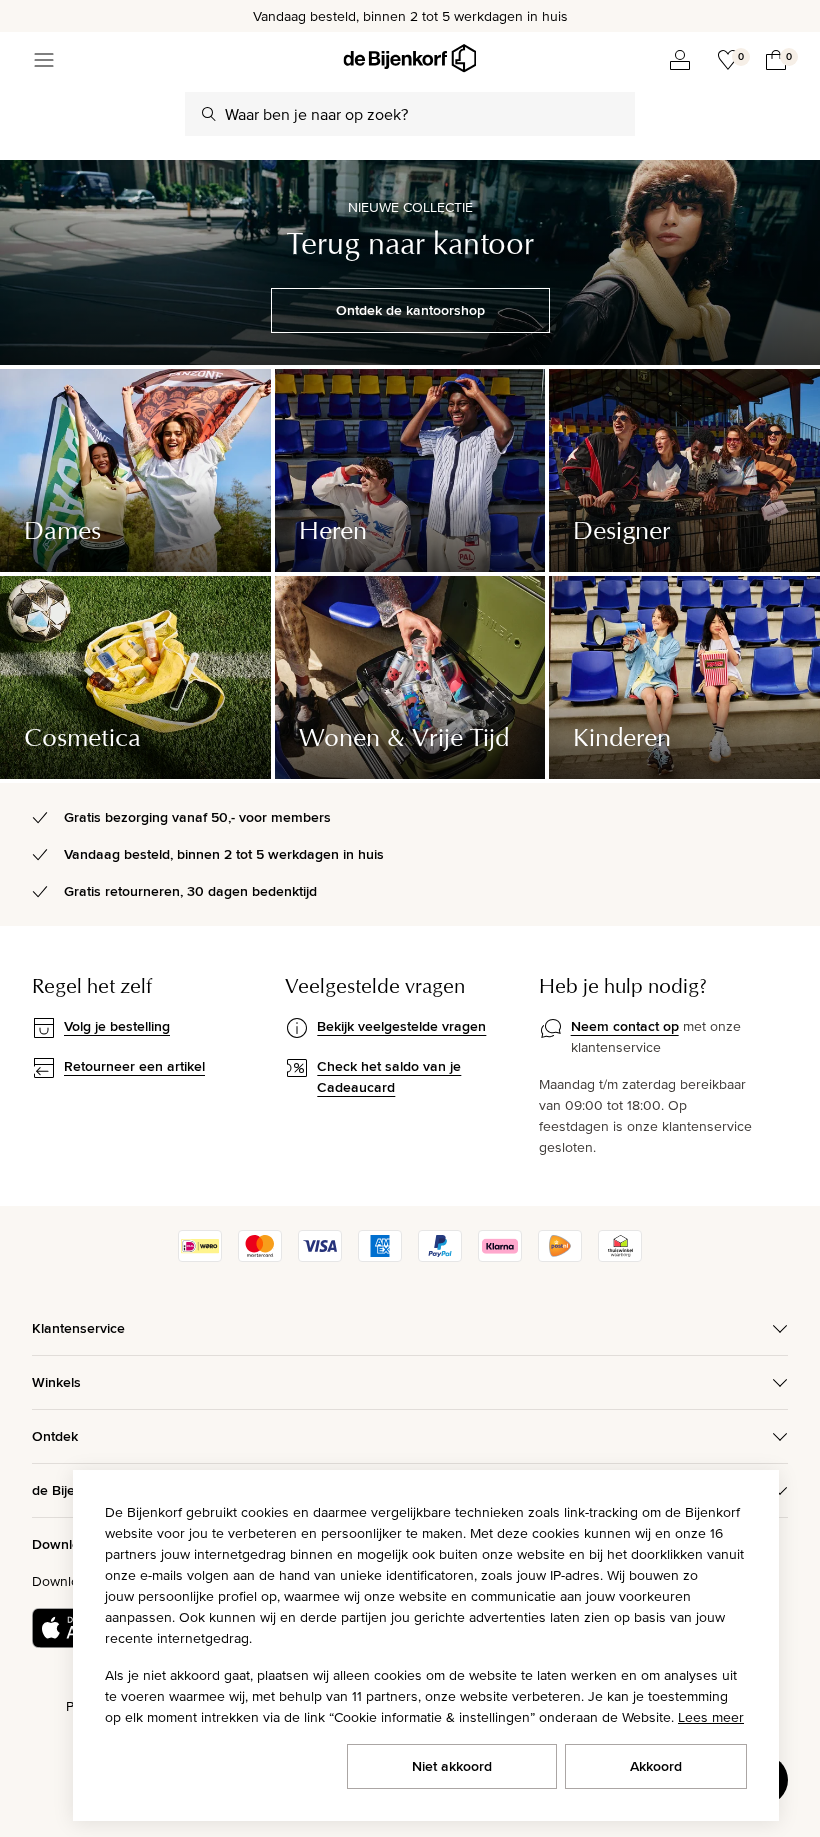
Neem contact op (625, 1026)
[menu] (44, 60)
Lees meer (711, 1717)
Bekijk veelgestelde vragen (401, 1026)
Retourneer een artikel (134, 1066)
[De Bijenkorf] (409, 58)
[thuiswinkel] (620, 1257)
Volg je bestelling (117, 1026)
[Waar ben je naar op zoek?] (209, 114)
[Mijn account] (680, 60)
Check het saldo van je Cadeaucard (389, 1076)
